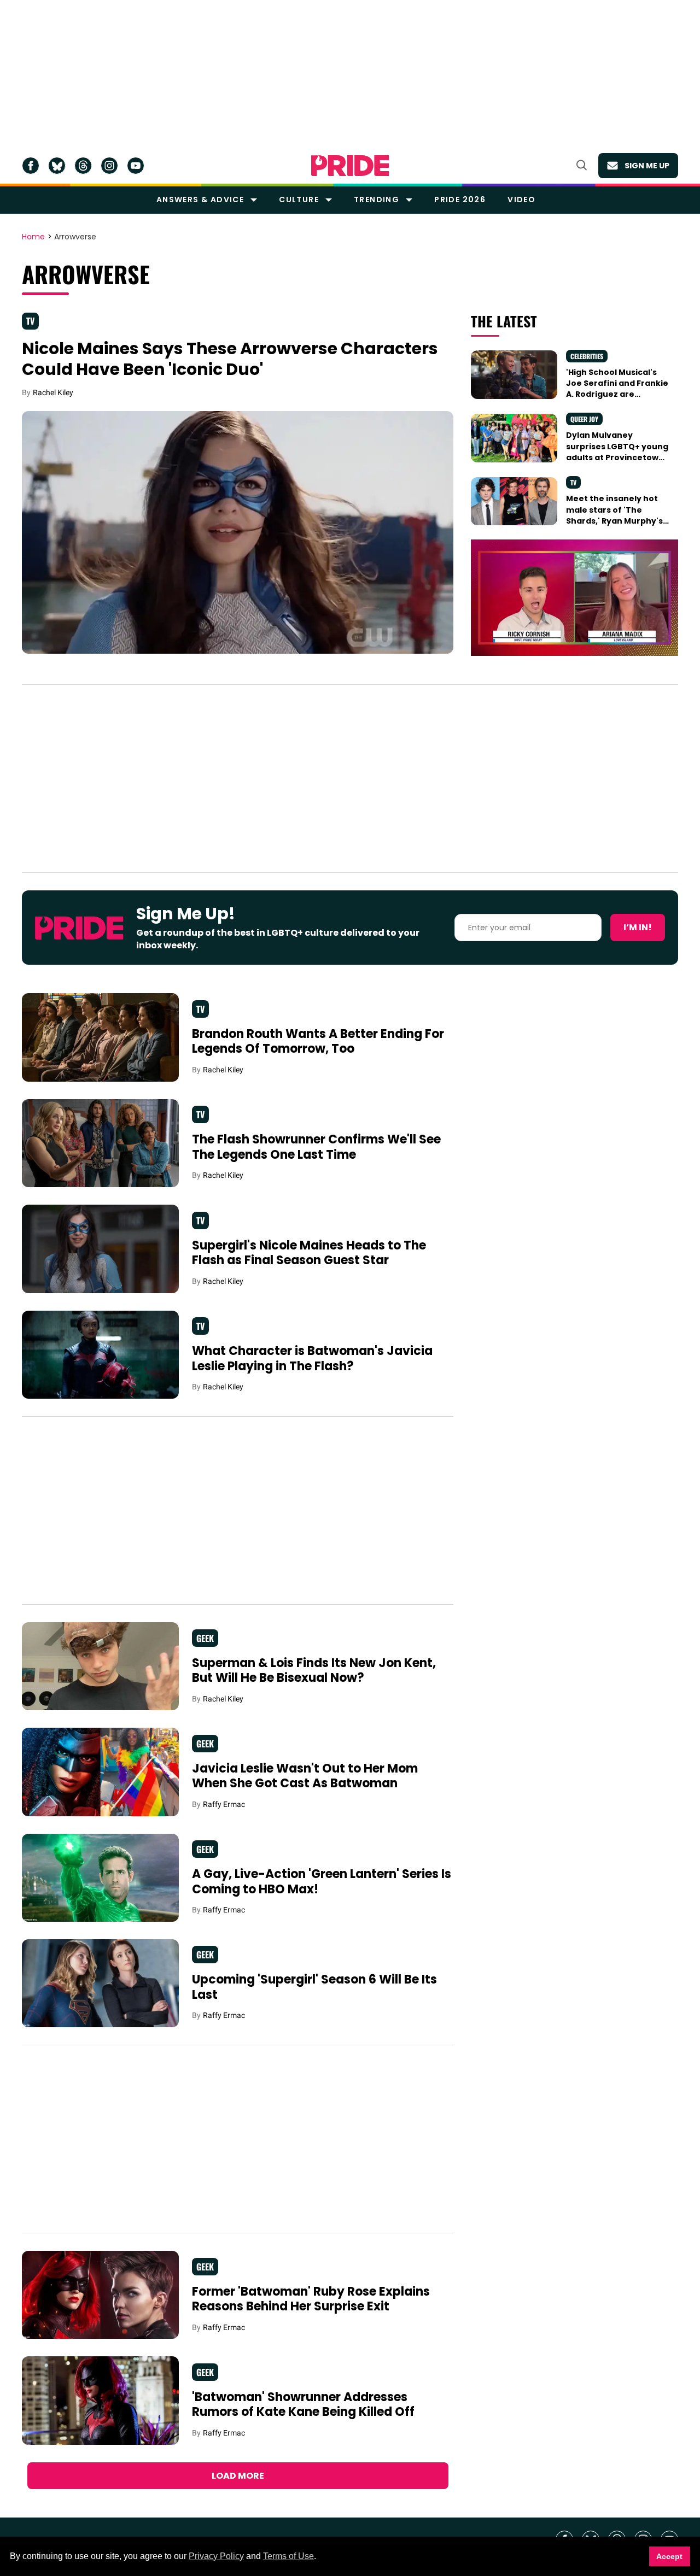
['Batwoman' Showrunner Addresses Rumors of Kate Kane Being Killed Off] (100, 2400)
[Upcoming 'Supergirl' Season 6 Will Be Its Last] (100, 1982)
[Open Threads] (83, 166)
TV (30, 321)
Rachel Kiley (53, 392)
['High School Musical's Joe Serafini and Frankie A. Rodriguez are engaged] (514, 374)
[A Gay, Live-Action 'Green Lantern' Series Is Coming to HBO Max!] (100, 1877)
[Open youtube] (136, 166)
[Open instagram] (109, 166)
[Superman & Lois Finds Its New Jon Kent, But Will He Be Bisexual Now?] (100, 1666)
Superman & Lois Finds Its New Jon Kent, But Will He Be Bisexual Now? (314, 1671)
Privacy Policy (216, 2556)
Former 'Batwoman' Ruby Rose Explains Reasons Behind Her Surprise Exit (311, 2299)
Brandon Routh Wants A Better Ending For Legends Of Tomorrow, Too (318, 1041)
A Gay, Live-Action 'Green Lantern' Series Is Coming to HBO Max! (322, 1882)
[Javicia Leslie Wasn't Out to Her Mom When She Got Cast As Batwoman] (100, 1771)
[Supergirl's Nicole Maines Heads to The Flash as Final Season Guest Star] (100, 1248)
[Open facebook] (31, 166)
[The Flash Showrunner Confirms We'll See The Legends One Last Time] (100, 1142)
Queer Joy (584, 419)
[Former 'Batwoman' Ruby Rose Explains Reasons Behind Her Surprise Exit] (100, 2295)
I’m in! (638, 927)
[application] (574, 598)
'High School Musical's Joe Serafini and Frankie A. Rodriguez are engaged (617, 389)
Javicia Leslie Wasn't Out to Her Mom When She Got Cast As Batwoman (305, 1776)
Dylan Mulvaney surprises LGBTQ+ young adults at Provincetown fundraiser (617, 452)
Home (33, 237)
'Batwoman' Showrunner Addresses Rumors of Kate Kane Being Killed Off (303, 2405)
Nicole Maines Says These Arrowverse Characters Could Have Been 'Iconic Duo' (230, 359)
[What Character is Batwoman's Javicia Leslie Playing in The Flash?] (100, 1354)
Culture (299, 199)
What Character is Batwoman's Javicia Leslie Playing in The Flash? (312, 1359)
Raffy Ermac (224, 1804)
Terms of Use (288, 2556)
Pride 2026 (460, 199)
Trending (377, 199)
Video (521, 199)
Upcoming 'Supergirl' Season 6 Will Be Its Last (314, 1987)
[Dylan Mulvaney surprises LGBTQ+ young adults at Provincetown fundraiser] (514, 437)
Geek (205, 1638)
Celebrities (587, 356)
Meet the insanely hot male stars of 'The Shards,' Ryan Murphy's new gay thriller (614, 515)
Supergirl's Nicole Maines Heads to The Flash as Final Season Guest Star (309, 1253)
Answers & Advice (200, 199)
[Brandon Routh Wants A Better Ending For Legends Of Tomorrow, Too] (100, 1037)
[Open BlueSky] (57, 166)
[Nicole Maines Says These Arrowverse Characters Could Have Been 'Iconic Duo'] (238, 532)
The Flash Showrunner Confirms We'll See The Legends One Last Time (316, 1147)
